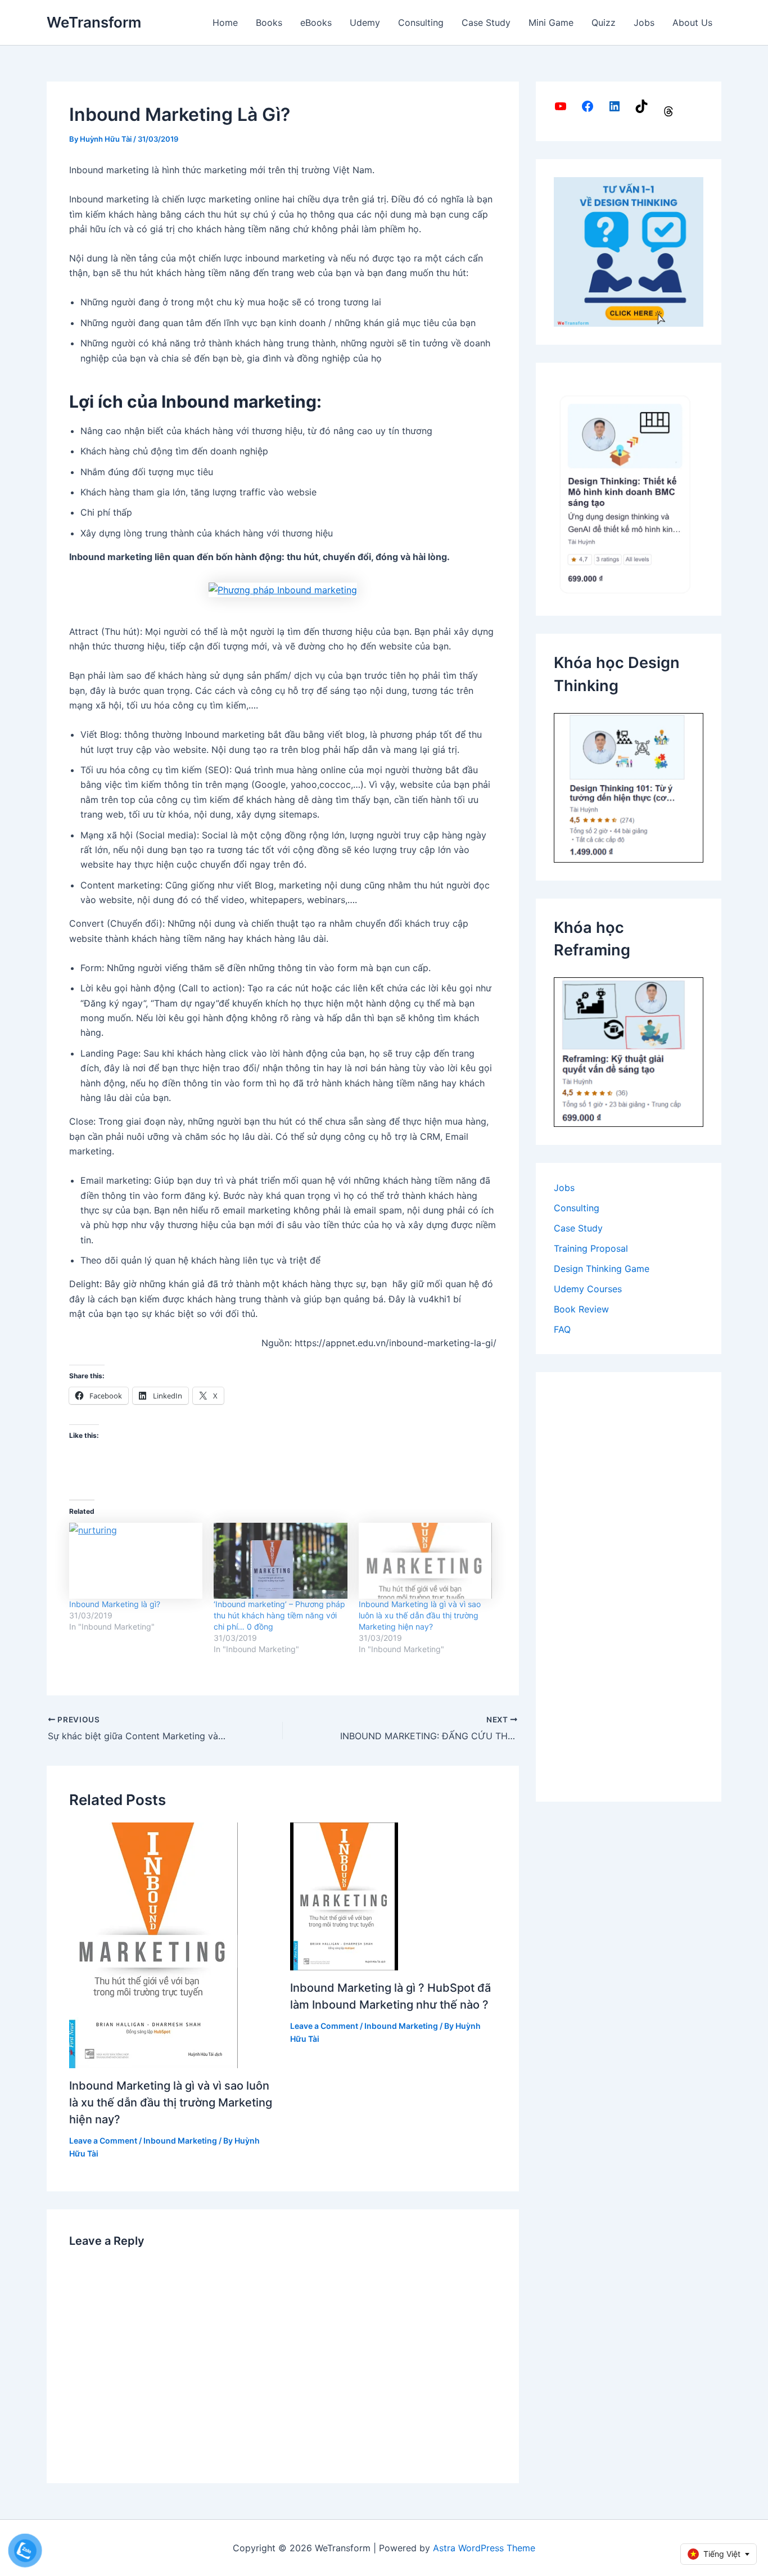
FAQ (562, 1329)
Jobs (644, 22)
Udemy (365, 22)
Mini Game (551, 22)
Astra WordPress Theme (484, 2548)
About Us (692, 22)
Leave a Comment (103, 2140)
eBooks (316, 22)
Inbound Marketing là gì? (115, 1604)
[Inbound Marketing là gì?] (136, 1561)
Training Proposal (591, 1248)
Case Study (486, 22)
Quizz (604, 22)
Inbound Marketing (180, 2140)
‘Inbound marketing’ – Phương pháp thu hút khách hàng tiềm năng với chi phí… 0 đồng (279, 1615)
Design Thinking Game (602, 1269)
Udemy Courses (588, 1289)
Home (225, 22)
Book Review (581, 1309)
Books (269, 22)
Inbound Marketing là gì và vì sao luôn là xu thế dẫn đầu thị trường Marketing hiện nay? (420, 1615)
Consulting (421, 22)
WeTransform (94, 22)
